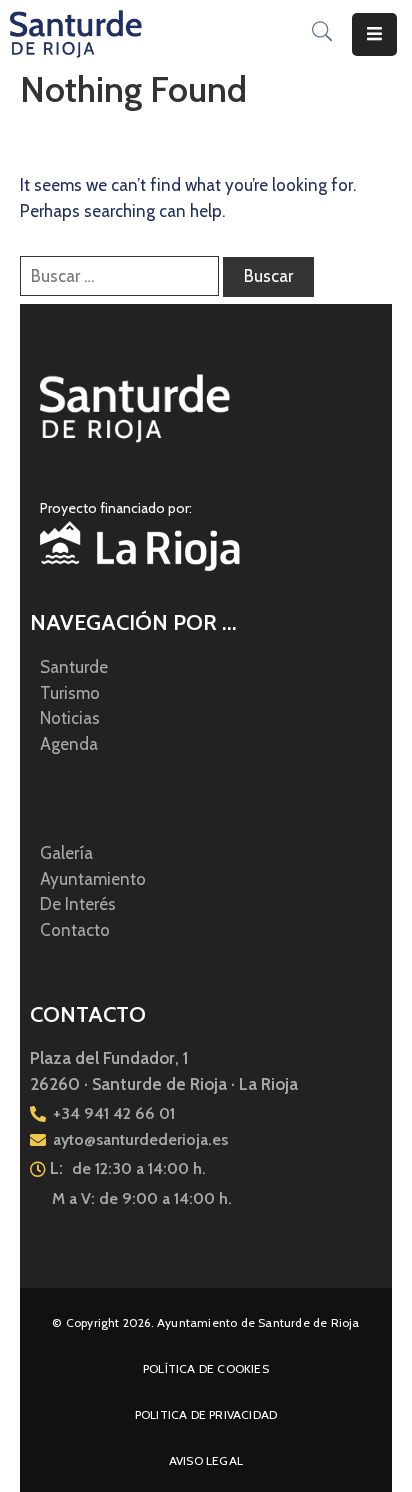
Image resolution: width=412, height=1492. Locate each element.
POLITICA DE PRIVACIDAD (206, 1414)
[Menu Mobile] (374, 34)
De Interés (78, 904)
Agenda (69, 744)
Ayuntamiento (93, 879)
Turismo (70, 693)
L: (56, 1168)
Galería (66, 853)
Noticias (70, 718)
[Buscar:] (119, 276)
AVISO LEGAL (206, 1460)
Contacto (75, 930)
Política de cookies (206, 1368)
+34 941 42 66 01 (114, 1113)
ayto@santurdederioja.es (140, 1139)
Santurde (74, 667)
